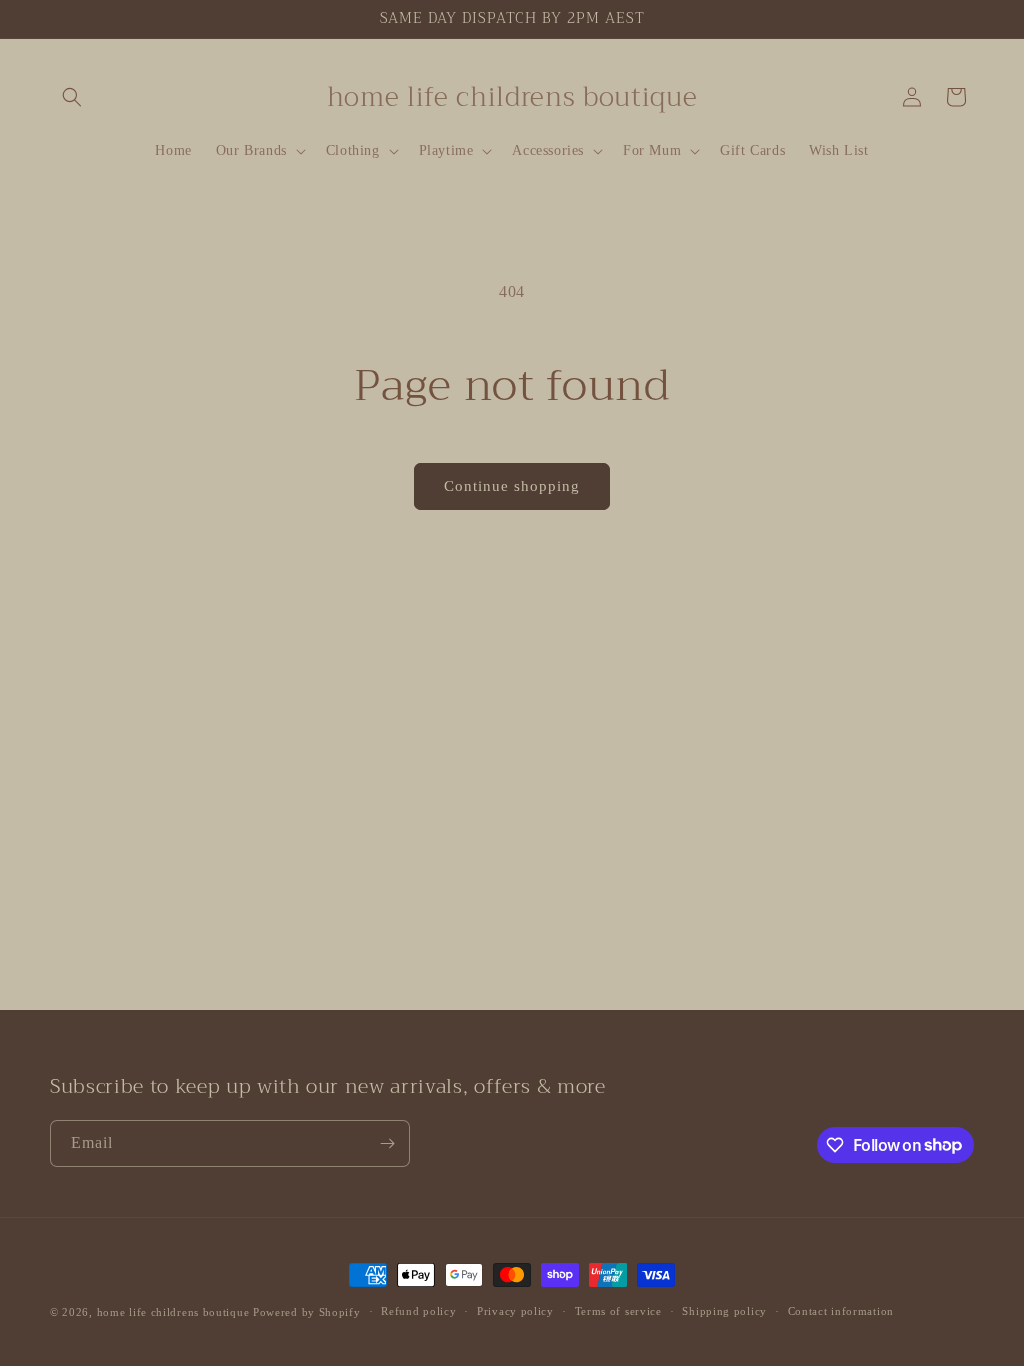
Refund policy (418, 1311)
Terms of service (618, 1311)
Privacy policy (515, 1311)
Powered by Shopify (307, 1312)
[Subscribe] (387, 1143)
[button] (72, 97)
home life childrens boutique (173, 1312)
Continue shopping (512, 486)
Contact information (841, 1311)
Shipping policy (724, 1311)
